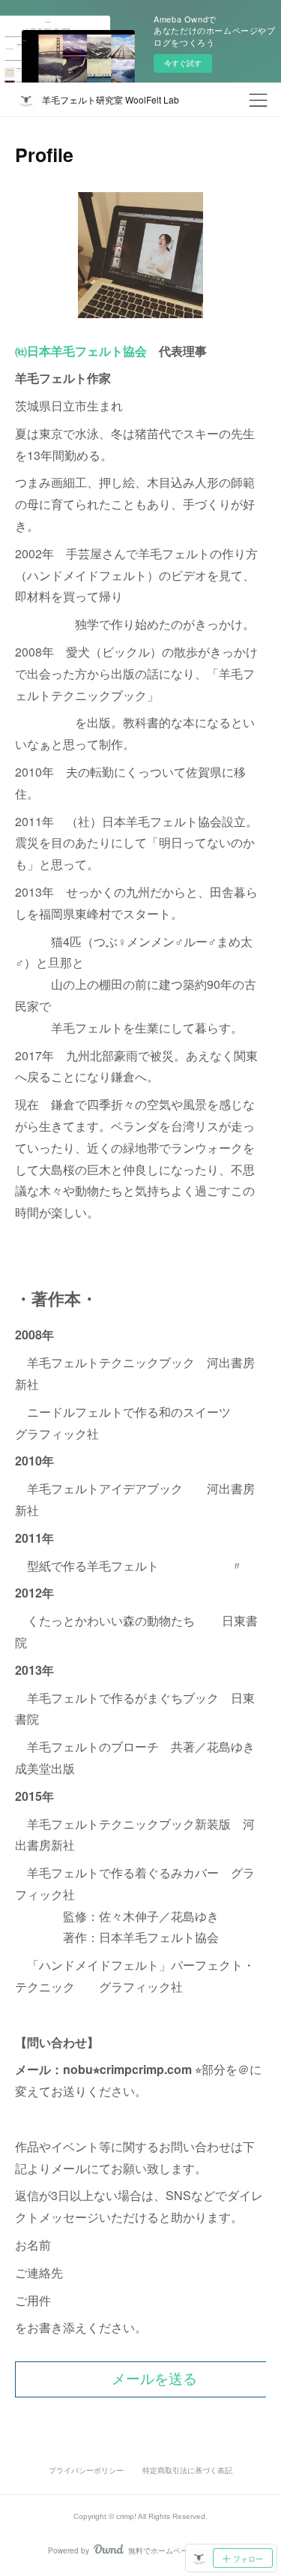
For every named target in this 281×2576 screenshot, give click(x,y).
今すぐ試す (183, 63)
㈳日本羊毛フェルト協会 (81, 351)
